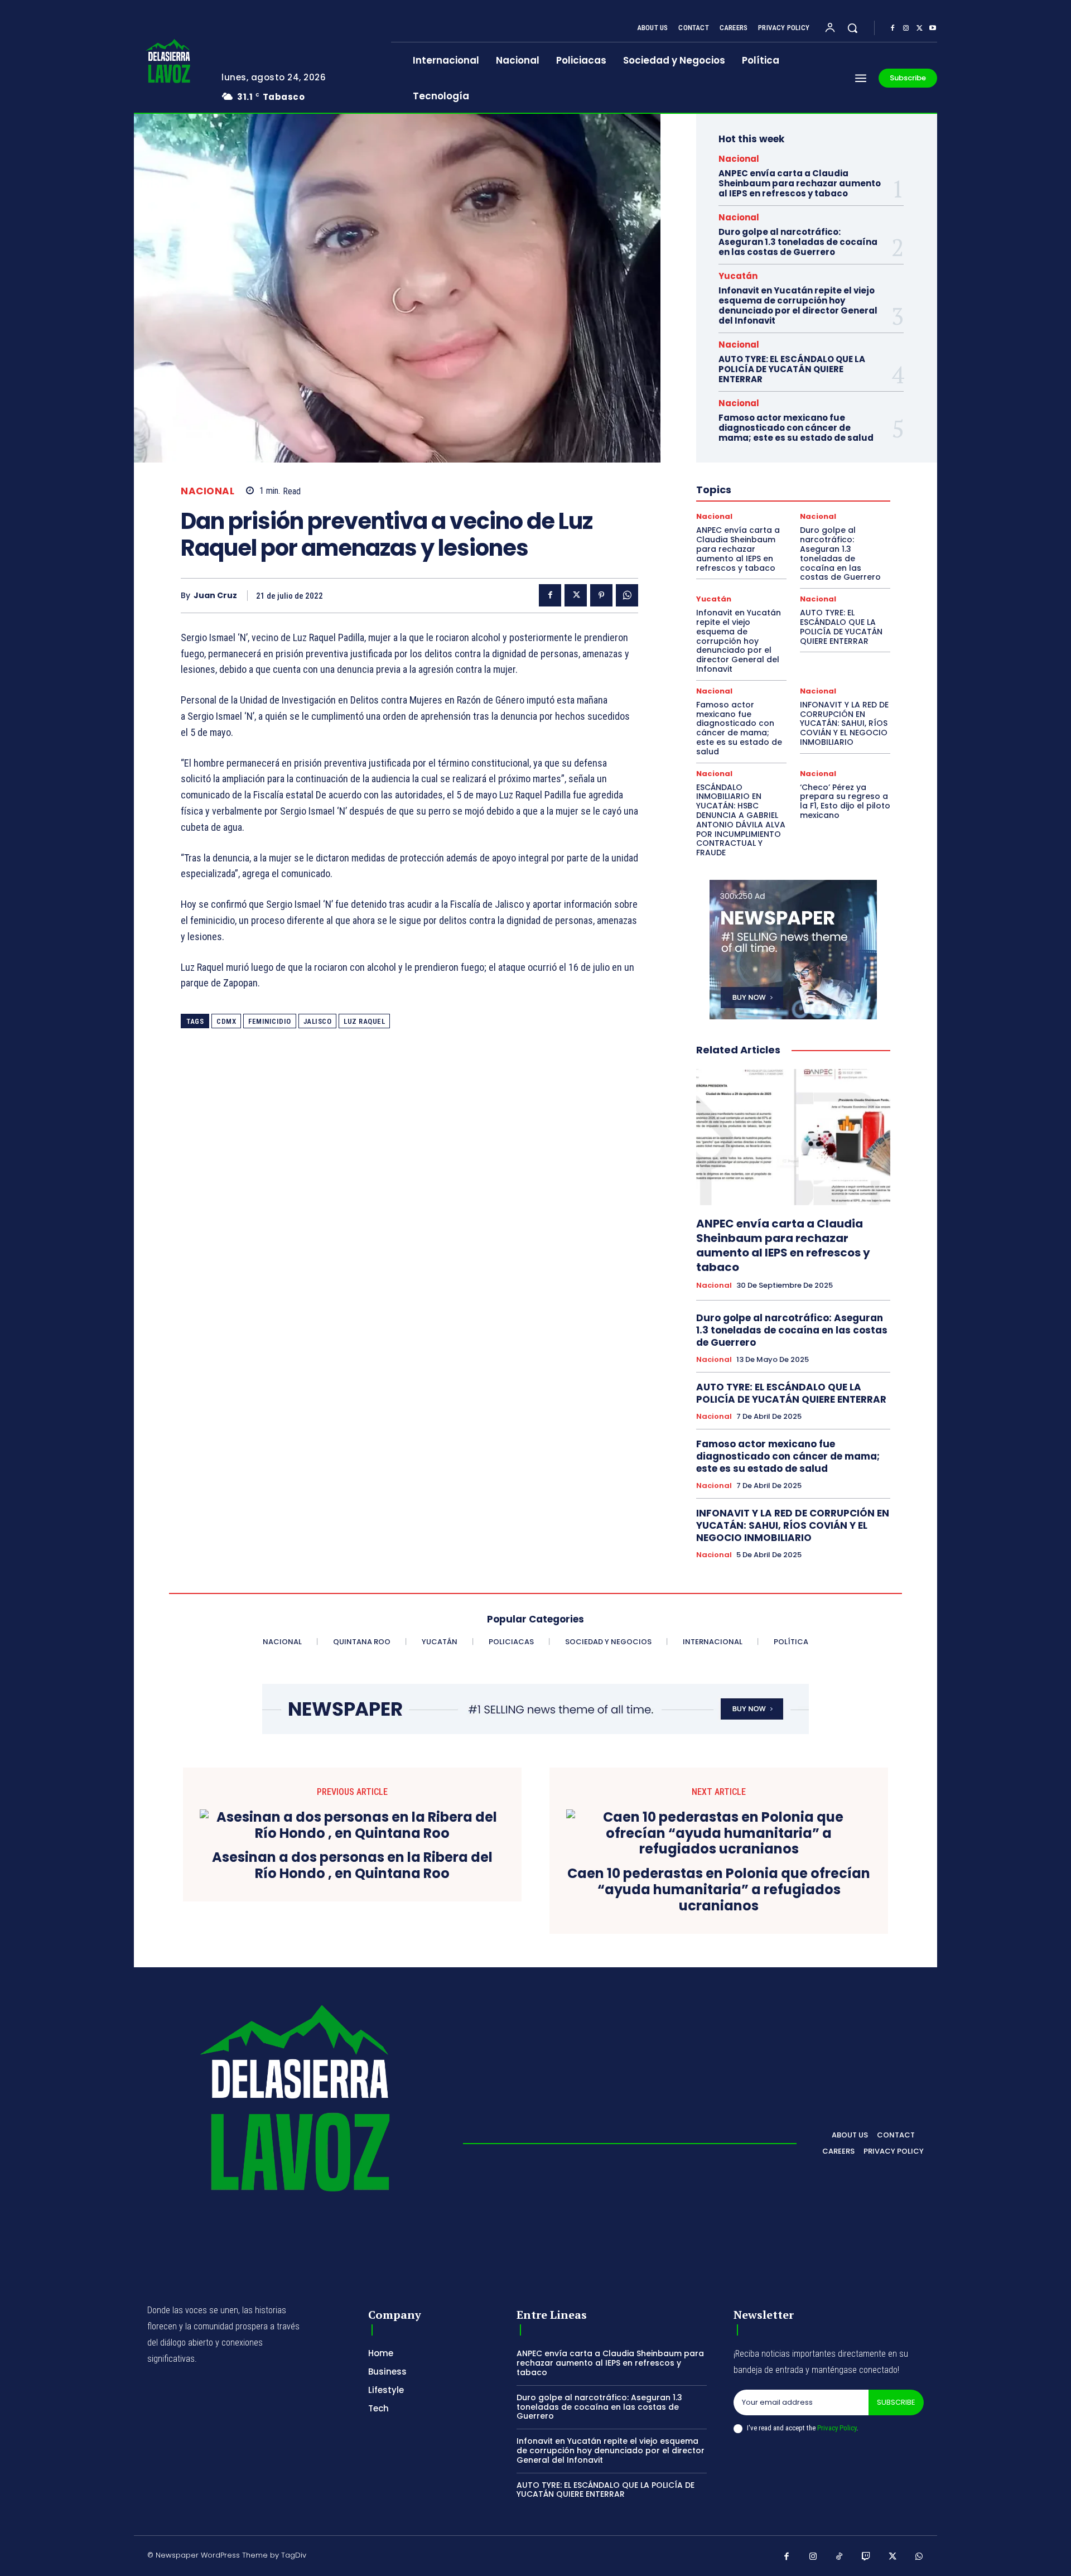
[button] (852, 28)
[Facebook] (893, 28)
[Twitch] (866, 2557)
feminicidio (270, 1021)
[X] (919, 28)
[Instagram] (906, 28)
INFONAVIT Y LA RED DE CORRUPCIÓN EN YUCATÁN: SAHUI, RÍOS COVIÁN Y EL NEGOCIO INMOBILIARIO (844, 723)
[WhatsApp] (627, 595)
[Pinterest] (601, 595)
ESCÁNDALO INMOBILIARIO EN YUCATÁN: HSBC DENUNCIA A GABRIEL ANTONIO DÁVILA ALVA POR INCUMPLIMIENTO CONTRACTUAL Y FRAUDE (741, 820)
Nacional (208, 491)
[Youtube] (933, 28)
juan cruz (215, 596)
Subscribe (896, 2402)
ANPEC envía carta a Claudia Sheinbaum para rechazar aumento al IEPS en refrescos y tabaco (800, 183)
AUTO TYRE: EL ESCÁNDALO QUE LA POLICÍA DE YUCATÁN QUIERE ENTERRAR (792, 369)
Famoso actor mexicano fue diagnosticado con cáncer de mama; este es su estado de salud (796, 428)
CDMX (226, 1021)
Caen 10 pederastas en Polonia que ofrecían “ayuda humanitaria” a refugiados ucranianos (719, 1890)
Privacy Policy (837, 2428)
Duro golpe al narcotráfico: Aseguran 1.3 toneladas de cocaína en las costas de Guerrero (798, 242)
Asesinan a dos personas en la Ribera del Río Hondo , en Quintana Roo (352, 1866)
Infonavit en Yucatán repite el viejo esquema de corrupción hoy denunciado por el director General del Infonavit (798, 305)
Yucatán (738, 276)
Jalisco (318, 1021)
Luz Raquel (364, 1021)
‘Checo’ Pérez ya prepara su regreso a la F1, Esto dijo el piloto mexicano (845, 801)
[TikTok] (840, 2557)
